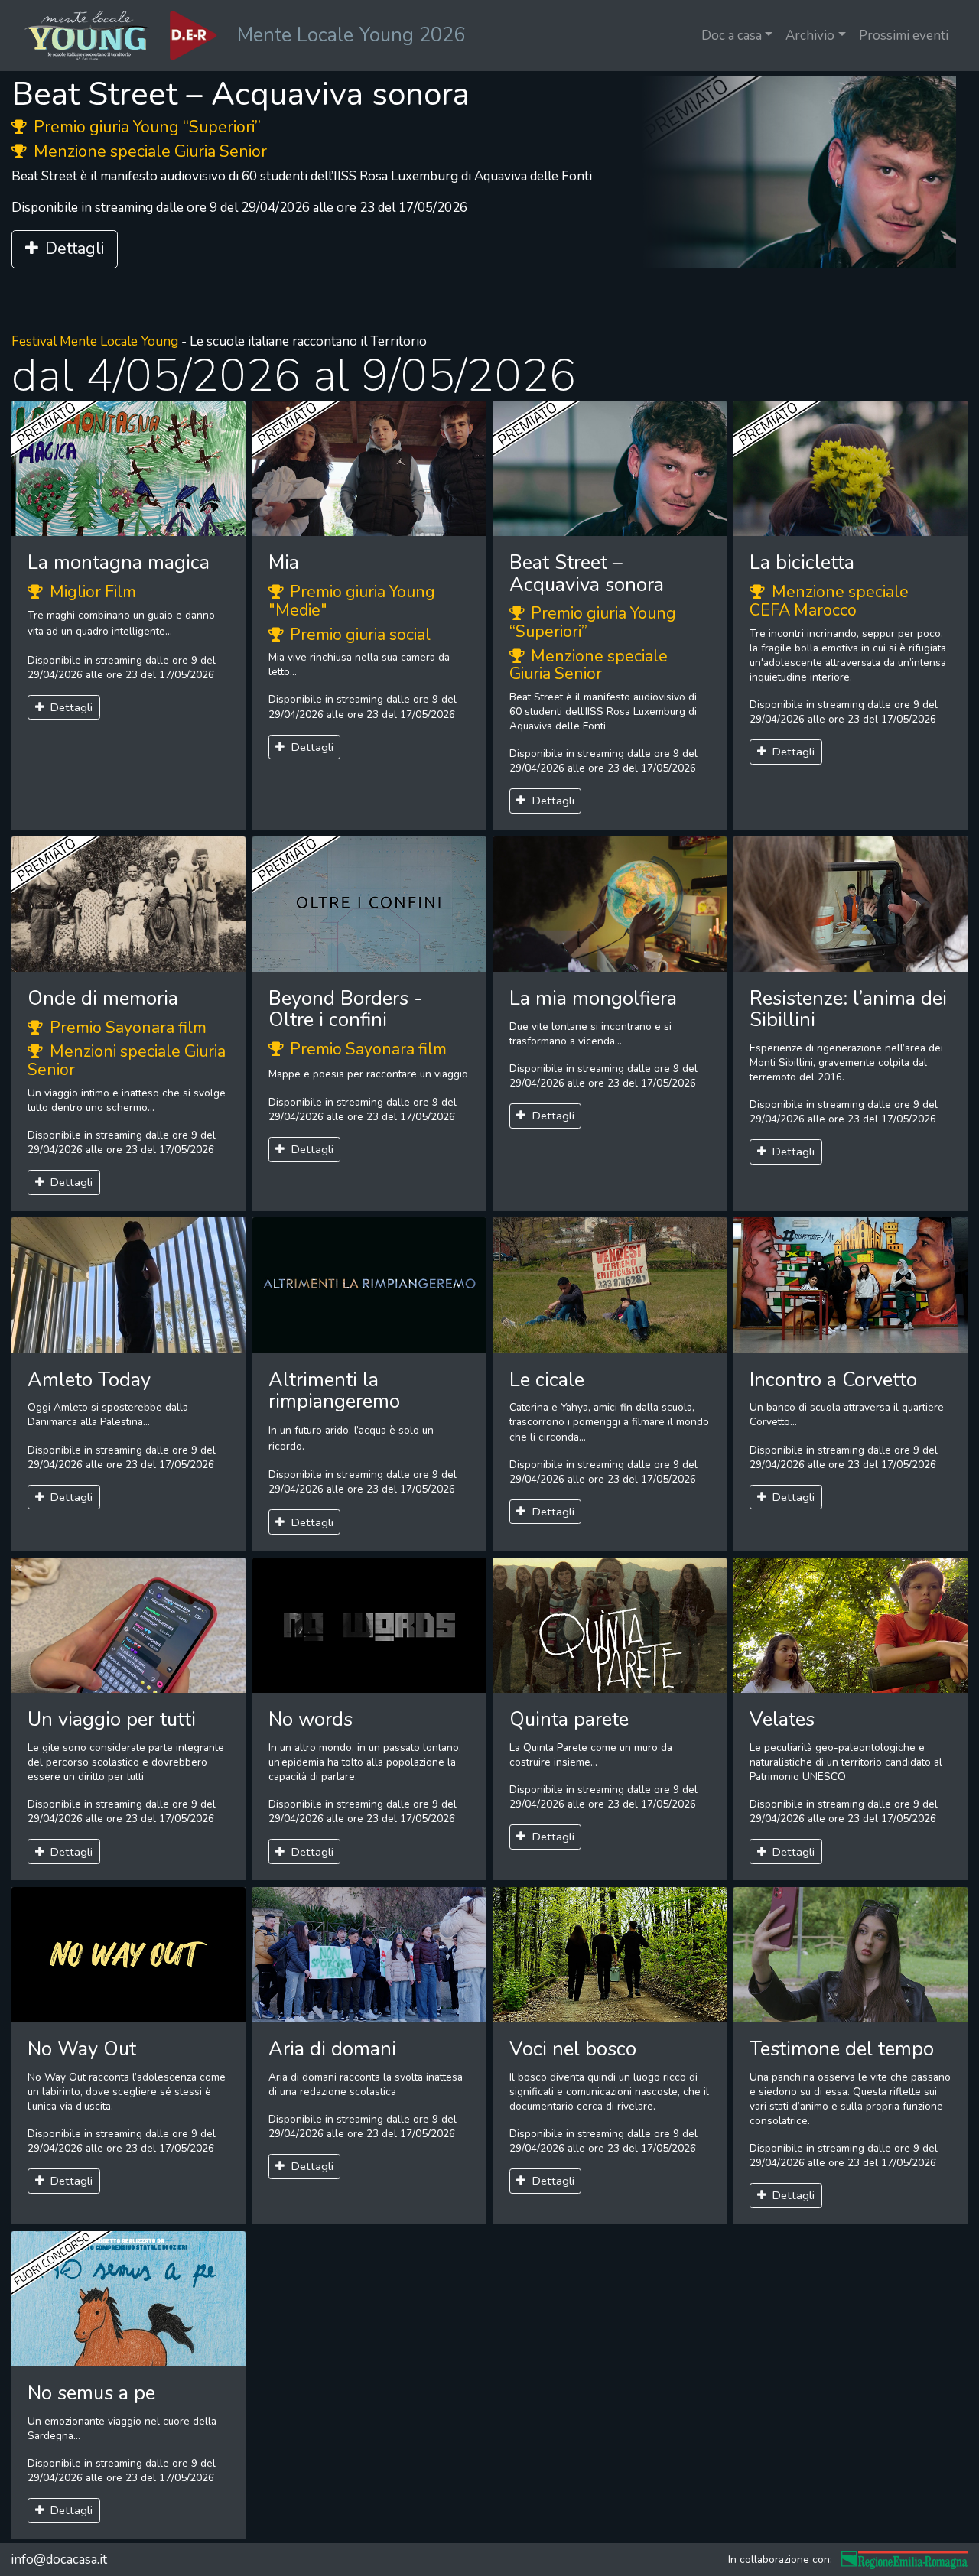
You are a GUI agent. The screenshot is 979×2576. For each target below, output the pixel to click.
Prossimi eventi (904, 36)
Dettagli (75, 249)
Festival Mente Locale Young (95, 341)
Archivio (810, 36)
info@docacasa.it (59, 2560)
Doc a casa (732, 36)
